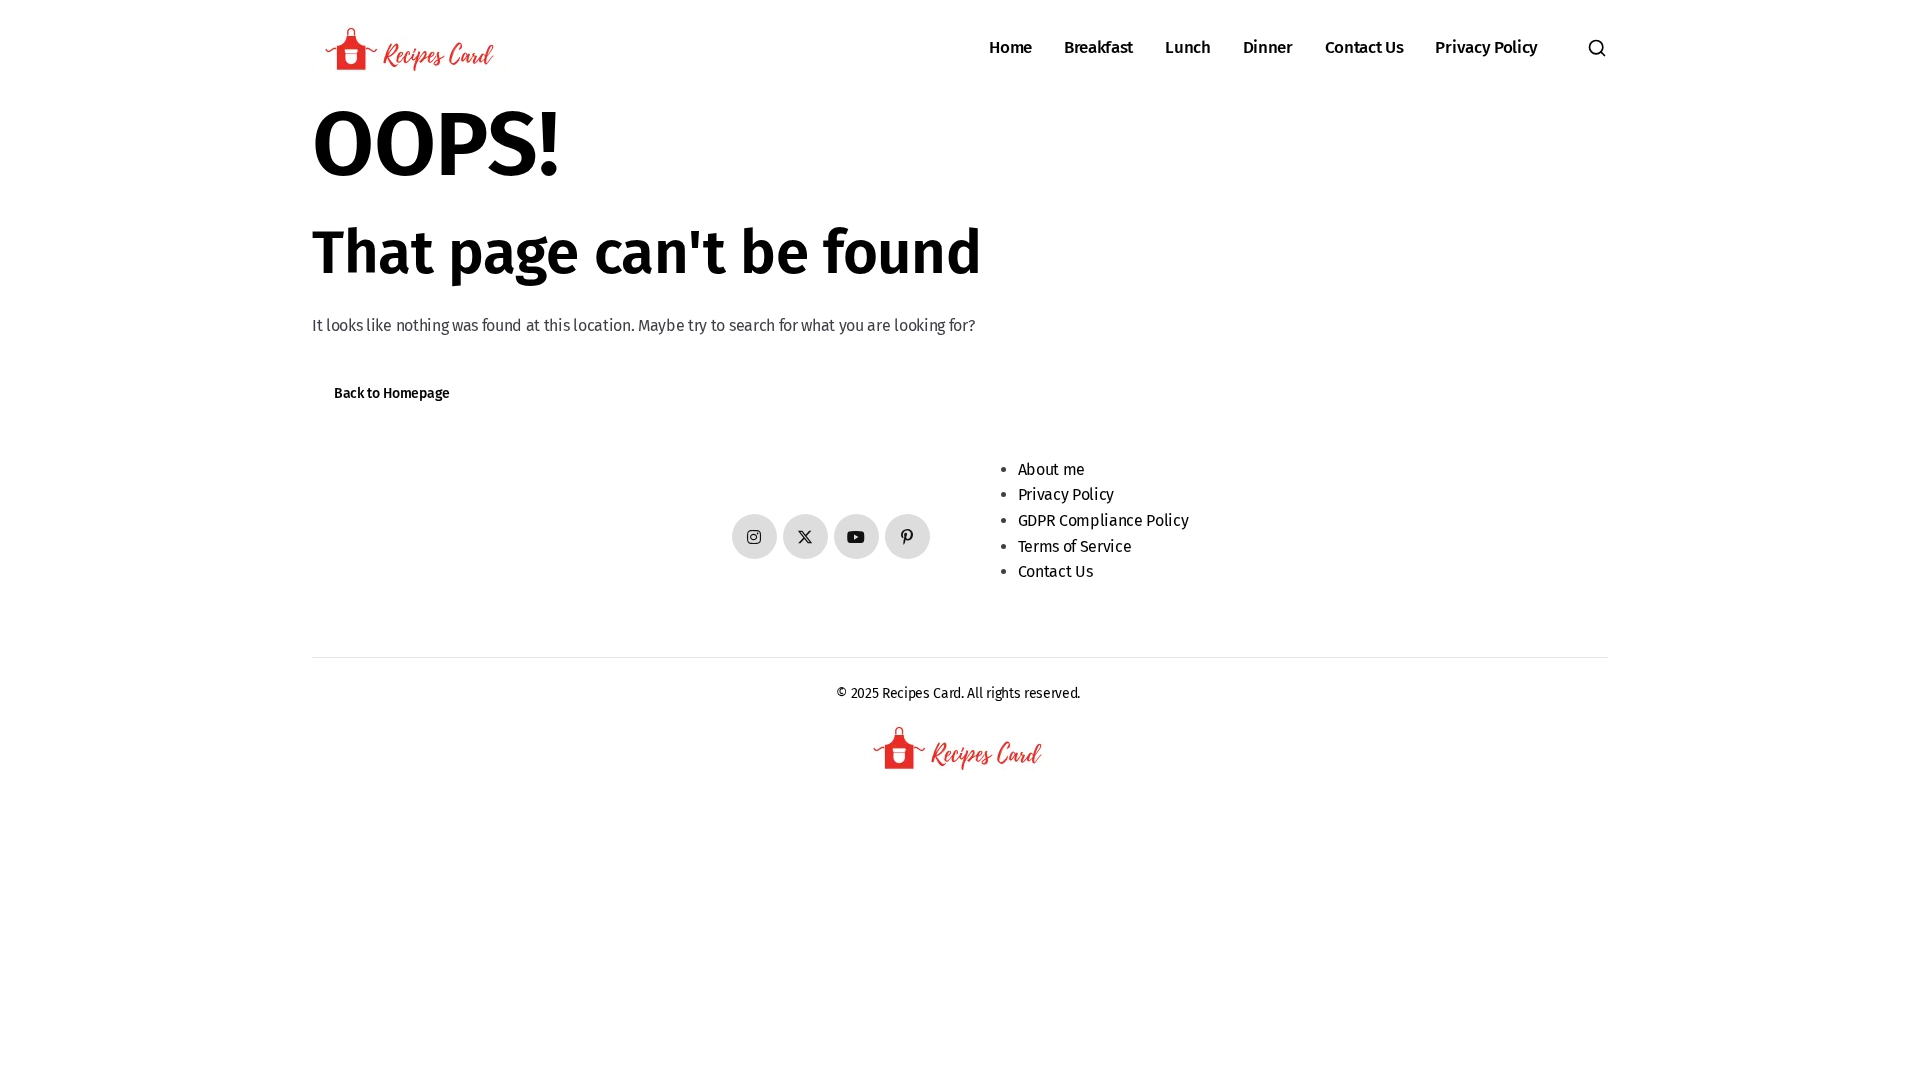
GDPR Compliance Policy (1103, 520)
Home (1010, 47)
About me (1051, 469)
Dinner (1268, 47)
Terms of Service (1075, 546)
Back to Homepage (392, 393)
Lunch (1187, 47)
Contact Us (1364, 47)
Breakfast (1098, 47)
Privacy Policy (1486, 47)
